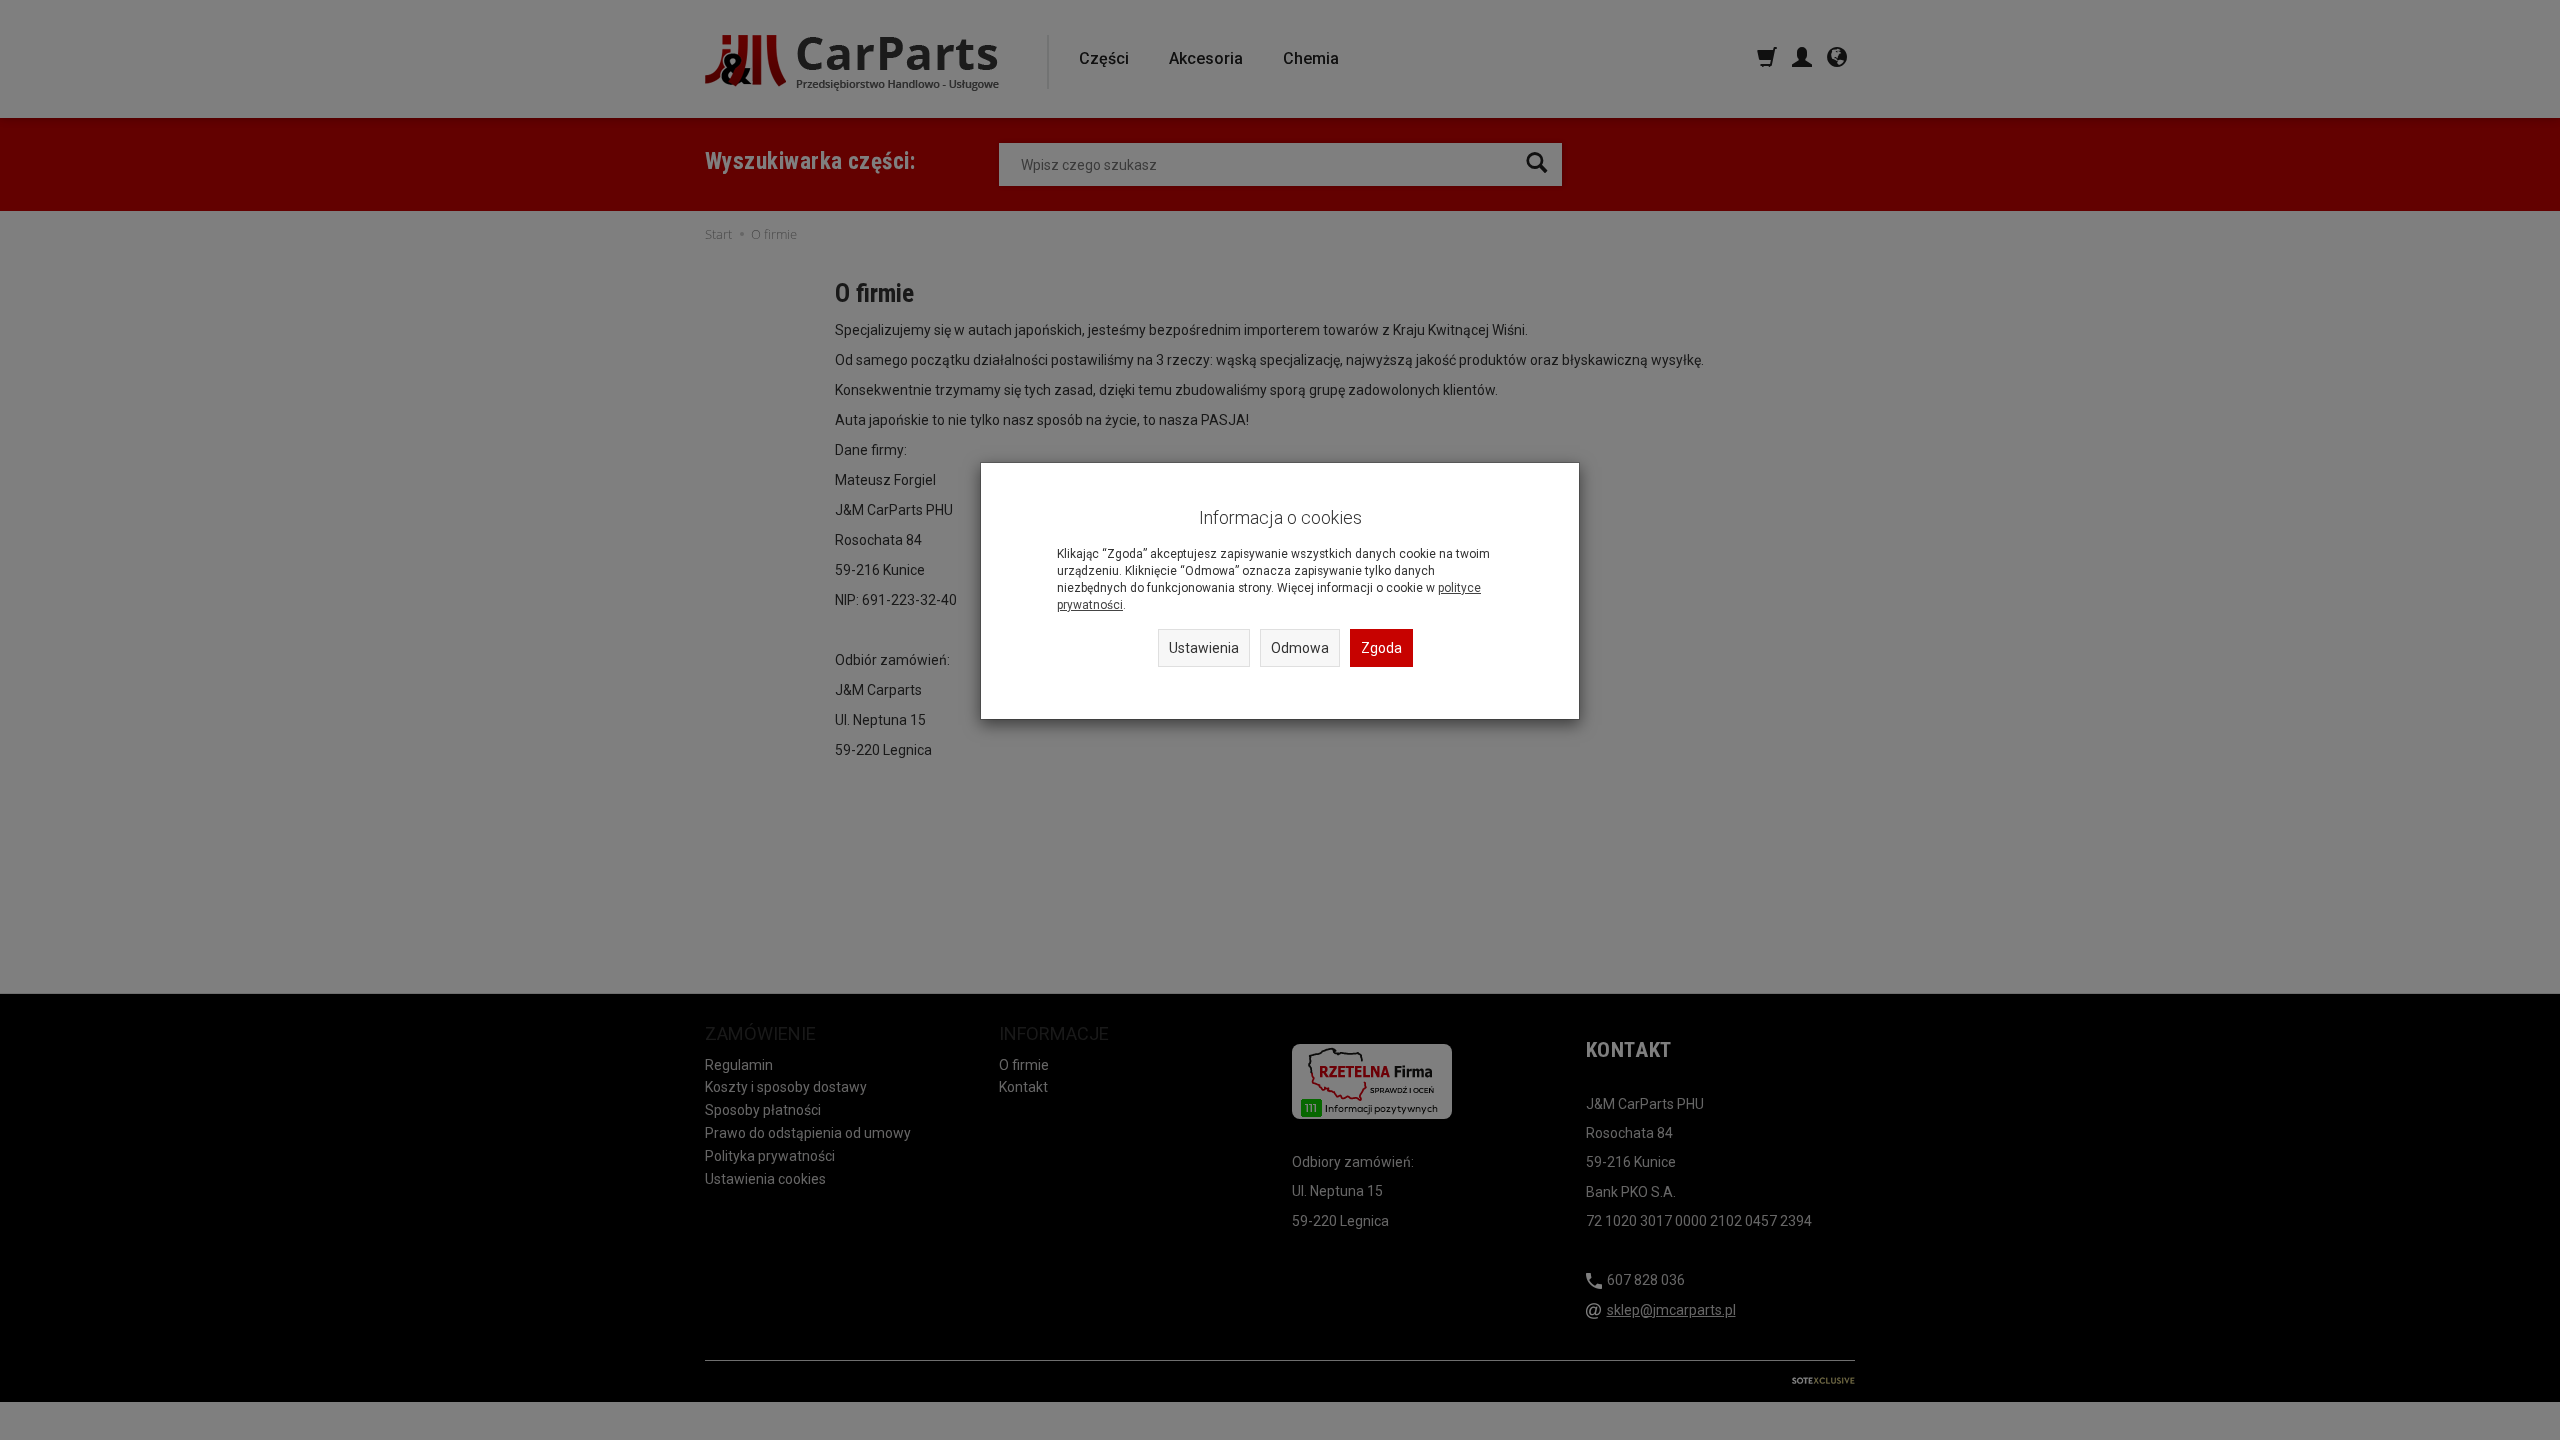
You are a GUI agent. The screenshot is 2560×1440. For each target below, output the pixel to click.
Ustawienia (1204, 648)
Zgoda (1381, 648)
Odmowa (1300, 648)
